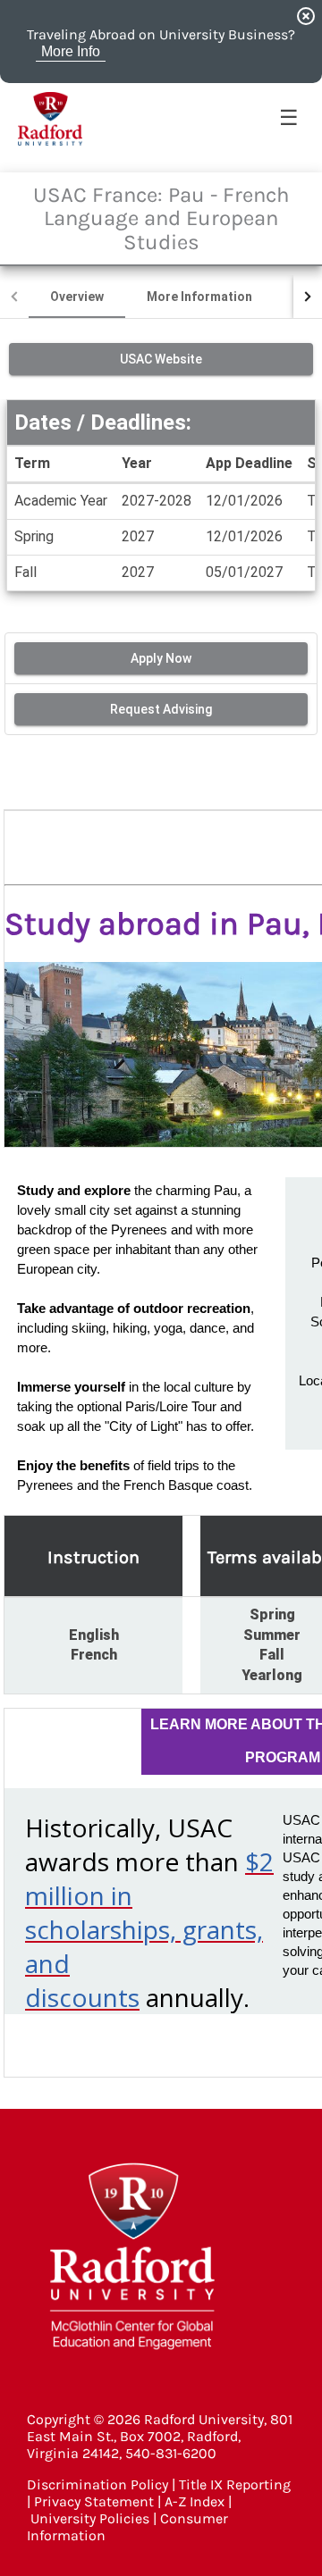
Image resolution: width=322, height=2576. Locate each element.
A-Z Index (195, 2501)
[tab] (77, 297)
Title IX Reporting (235, 2484)
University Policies (90, 2518)
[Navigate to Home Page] (50, 119)
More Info (71, 51)
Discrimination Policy (97, 2484)
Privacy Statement (94, 2501)
